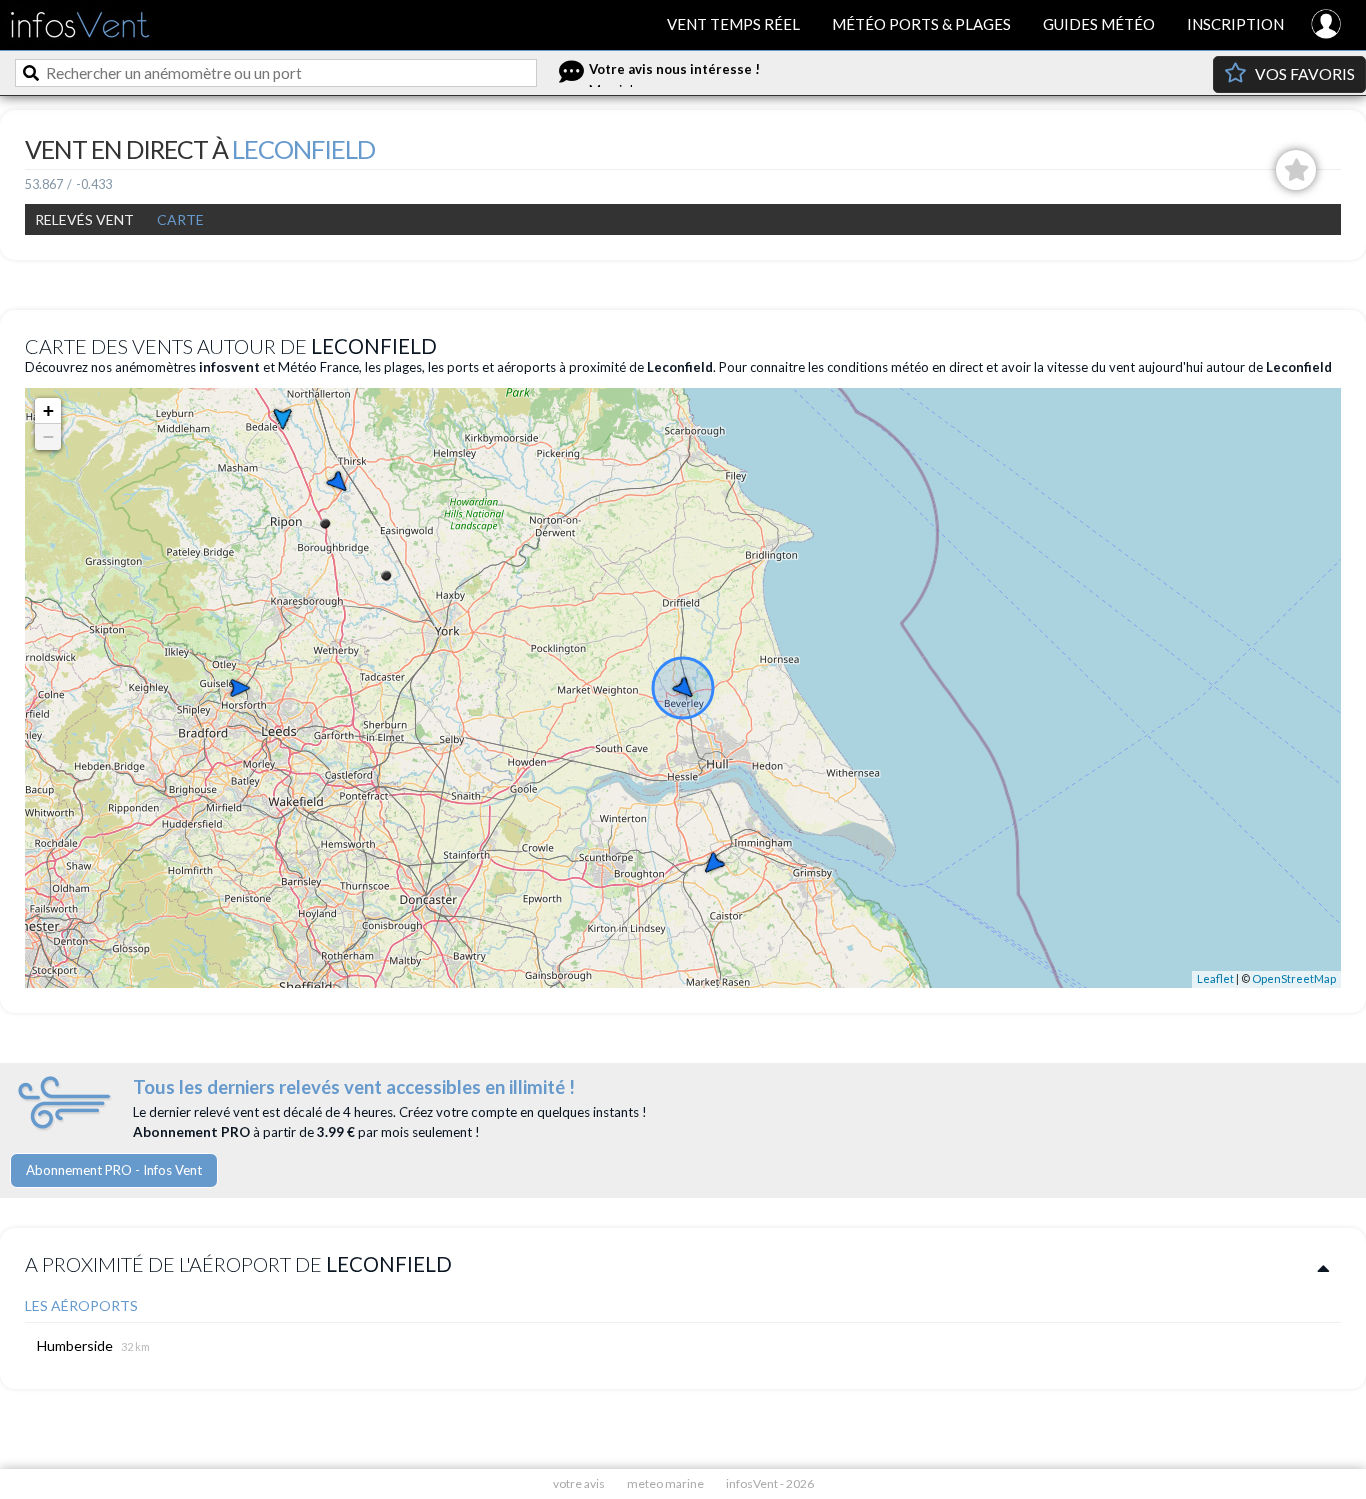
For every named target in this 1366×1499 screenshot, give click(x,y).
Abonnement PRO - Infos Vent (114, 1170)
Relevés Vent (84, 219)
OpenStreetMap (1294, 978)
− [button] (48, 436)
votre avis (579, 1483)
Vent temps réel (733, 24)
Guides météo (1099, 24)
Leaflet (1215, 978)
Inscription (1235, 24)
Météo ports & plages (921, 24)
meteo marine (665, 1483)
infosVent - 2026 (770, 1483)
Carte (180, 219)
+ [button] (48, 410)
